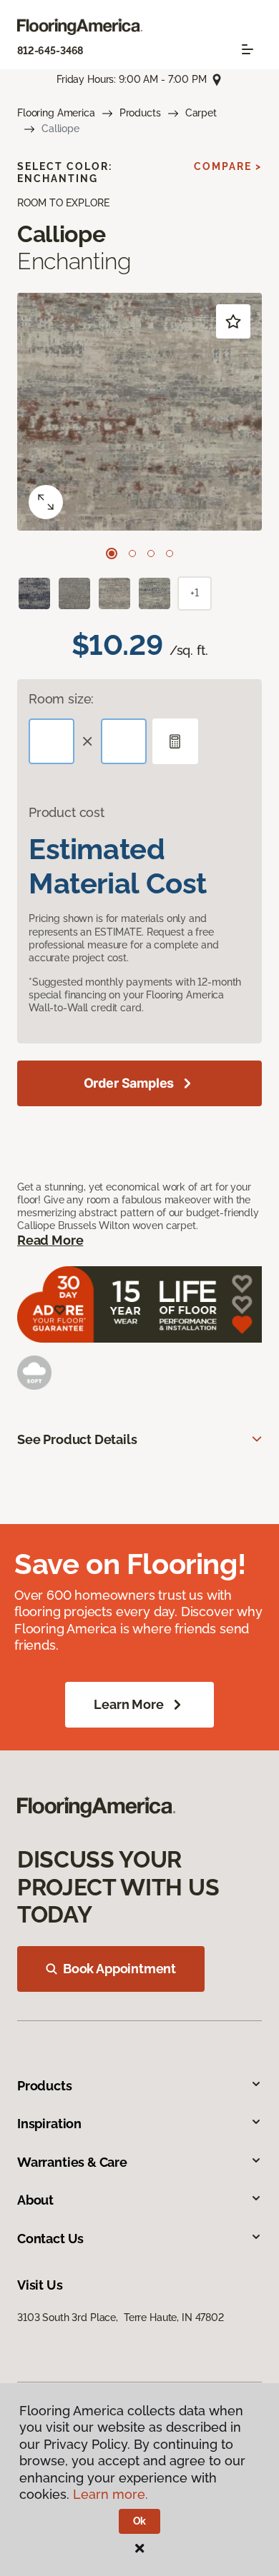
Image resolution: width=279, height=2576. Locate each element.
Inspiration (49, 2124)
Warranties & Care (72, 2162)
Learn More (128, 1704)
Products (140, 113)
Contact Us (50, 2239)
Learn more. (111, 2494)
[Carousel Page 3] (151, 553)
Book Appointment (119, 1969)
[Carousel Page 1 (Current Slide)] (112, 553)
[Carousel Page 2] (132, 553)
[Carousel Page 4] (170, 553)
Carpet (201, 113)
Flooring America (56, 113)
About (35, 2200)
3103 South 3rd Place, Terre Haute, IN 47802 (121, 2317)
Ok (140, 2521)
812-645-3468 (50, 51)
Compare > (228, 166)
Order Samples (129, 1083)
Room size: (61, 699)
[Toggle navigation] (248, 49)
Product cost (67, 812)
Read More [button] (50, 1240)
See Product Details (77, 1439)
